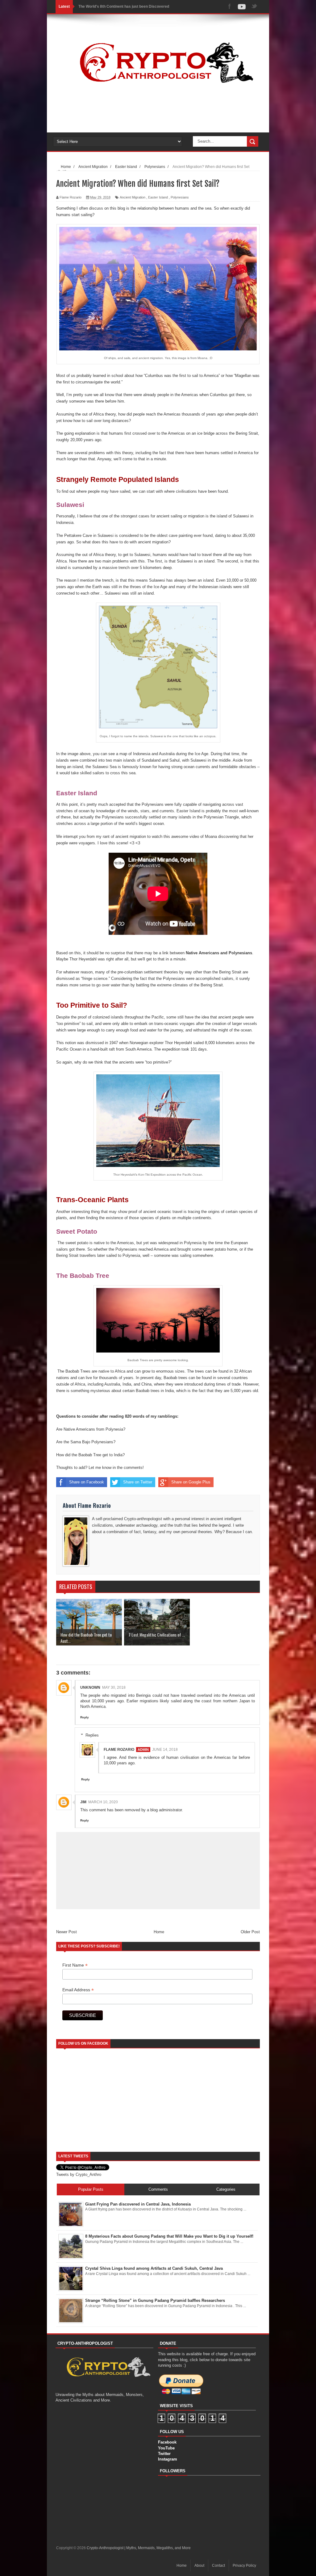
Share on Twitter (138, 1482)
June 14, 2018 (165, 1750)
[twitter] (254, 7)
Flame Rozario (119, 1750)
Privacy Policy (244, 2566)
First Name (75, 1965)
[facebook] (230, 7)
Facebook (167, 2442)
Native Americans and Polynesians (219, 953)
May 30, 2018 (114, 1687)
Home (159, 1932)
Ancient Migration (133, 197)
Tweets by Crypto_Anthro (79, 2175)
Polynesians (180, 197)
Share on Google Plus (191, 1482)
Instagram (168, 2459)
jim (83, 1802)
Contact (218, 2566)
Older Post (250, 1932)
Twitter (164, 2454)
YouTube (166, 2448)
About (199, 2566)
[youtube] (242, 7)
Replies (92, 1735)
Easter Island (158, 197)
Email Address (78, 1990)
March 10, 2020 (103, 1802)
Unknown (90, 1687)
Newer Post (67, 1932)
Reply (85, 1717)
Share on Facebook (87, 1482)
